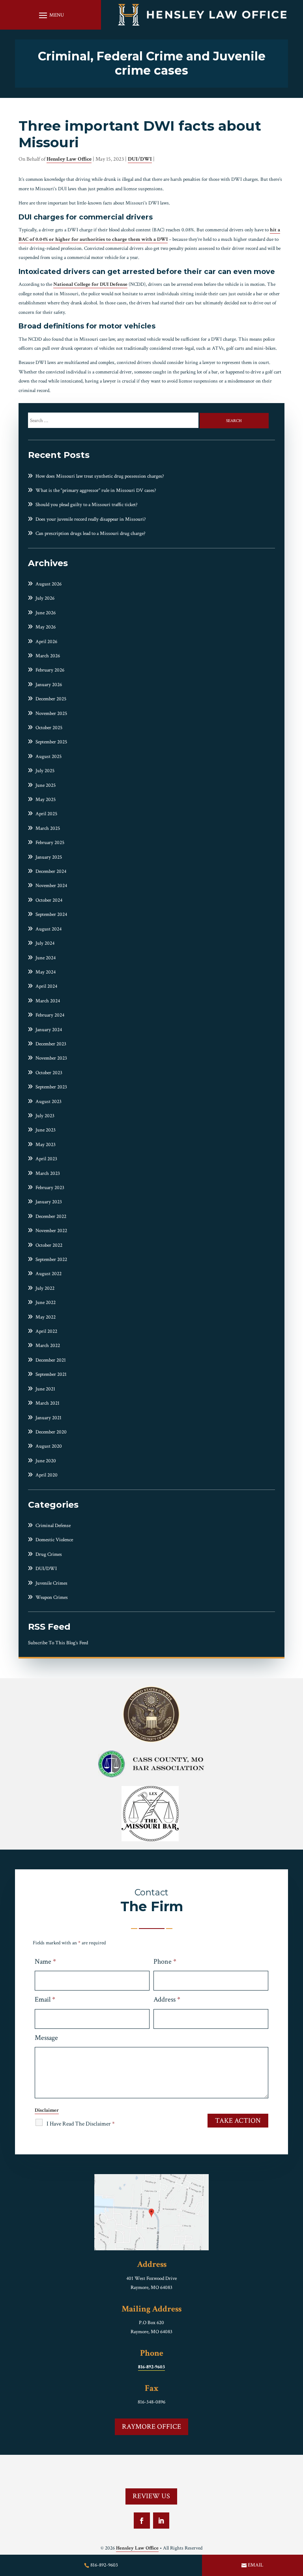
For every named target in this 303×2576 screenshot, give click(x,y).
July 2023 (45, 1116)
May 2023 (46, 1145)
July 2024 (45, 943)
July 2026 (45, 598)
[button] (50, 15)
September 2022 (51, 1260)
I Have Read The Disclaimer (81, 2124)
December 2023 (51, 1044)
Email (45, 1999)
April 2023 (46, 1159)
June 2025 (46, 785)
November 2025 (51, 714)
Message (46, 2038)
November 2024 (51, 886)
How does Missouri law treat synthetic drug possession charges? (100, 476)
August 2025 (49, 757)
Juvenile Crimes (51, 1583)
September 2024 (51, 915)
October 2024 (49, 900)
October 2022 (49, 1245)
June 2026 (46, 613)
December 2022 (51, 1217)
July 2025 (45, 771)
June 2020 (46, 1461)
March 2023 (48, 1174)
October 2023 (49, 1073)
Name (45, 1962)
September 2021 (51, 1374)
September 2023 (51, 1087)
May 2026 (46, 627)
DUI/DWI (140, 159)
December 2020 (51, 1432)
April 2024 (46, 986)
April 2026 (46, 642)
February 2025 (50, 843)
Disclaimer (47, 2110)
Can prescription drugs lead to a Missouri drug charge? (91, 534)
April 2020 (47, 1475)
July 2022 (45, 1288)
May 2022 (46, 1317)
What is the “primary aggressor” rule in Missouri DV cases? (96, 491)
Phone (165, 1962)
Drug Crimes (49, 1554)
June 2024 (46, 958)
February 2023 (50, 1188)
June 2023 (46, 1130)
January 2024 (49, 1030)
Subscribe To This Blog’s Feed (58, 1643)
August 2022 (49, 1274)
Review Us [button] (151, 2496)
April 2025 (46, 814)
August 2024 (49, 929)
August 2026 (49, 584)
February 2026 (50, 670)
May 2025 (46, 800)
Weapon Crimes (52, 1598)
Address (167, 1999)
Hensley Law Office (69, 159)
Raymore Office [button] (151, 2427)
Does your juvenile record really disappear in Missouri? (91, 519)
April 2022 (46, 1331)
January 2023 (49, 1202)
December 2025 (51, 699)
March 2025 (48, 828)
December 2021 (51, 1360)
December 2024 (51, 871)
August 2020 (49, 1446)
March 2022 (48, 1346)
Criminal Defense (53, 1526)
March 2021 (48, 1403)
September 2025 (51, 742)
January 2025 (49, 857)
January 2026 (49, 685)
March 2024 (48, 1001)
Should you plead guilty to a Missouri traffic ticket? (87, 505)
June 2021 (45, 1389)
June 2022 (46, 1303)
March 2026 (48, 656)
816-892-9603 (151, 2367)
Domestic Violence (54, 1540)
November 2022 (51, 1231)
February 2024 (50, 1015)
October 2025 (49, 728)
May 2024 (46, 972)
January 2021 (49, 1418)
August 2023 (49, 1102)
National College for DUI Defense (90, 284)
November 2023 (51, 1058)
